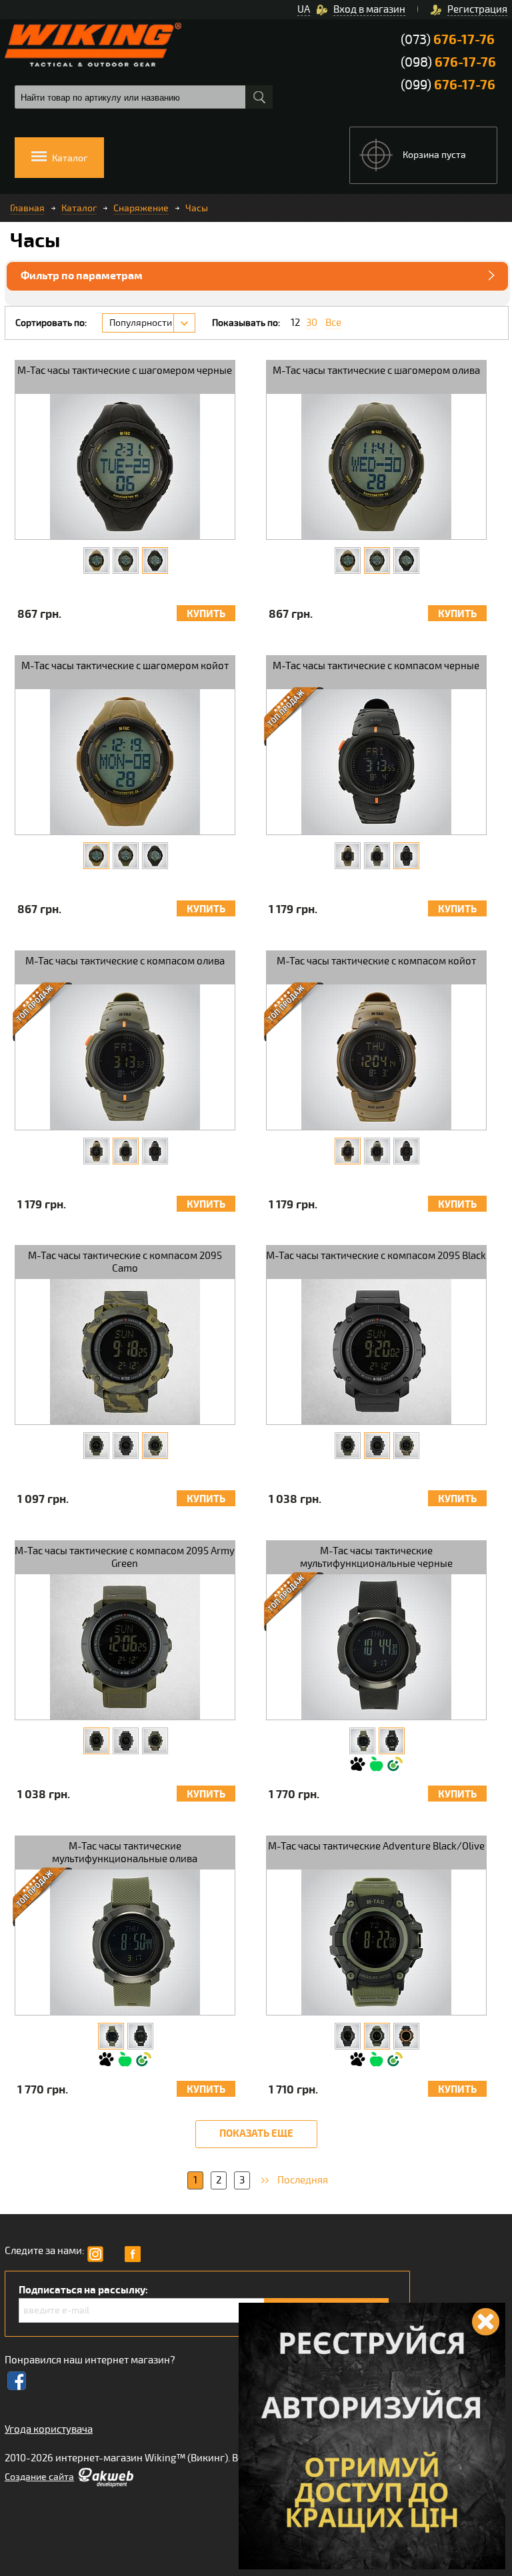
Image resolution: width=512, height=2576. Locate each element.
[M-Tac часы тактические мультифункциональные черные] (392, 1741)
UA (304, 9)
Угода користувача (49, 2429)
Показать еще (256, 2134)
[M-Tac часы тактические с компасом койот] (348, 856)
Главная (27, 208)
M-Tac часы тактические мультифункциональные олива (125, 1853)
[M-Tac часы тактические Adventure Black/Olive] (377, 2036)
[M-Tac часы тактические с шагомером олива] (126, 561)
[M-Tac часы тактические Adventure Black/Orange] (406, 2036)
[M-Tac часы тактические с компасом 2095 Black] (126, 1446)
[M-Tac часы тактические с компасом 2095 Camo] (155, 1446)
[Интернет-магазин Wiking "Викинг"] (93, 45)
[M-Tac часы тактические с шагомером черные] (155, 561)
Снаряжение (141, 208)
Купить (206, 614)
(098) (448, 62)
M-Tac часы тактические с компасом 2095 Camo (125, 1262)
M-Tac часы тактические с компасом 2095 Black (376, 1256)
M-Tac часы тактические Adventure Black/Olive (376, 1846)
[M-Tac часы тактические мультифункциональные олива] (362, 1741)
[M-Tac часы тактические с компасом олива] (377, 856)
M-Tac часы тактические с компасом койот (376, 961)
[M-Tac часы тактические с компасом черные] (406, 856)
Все (333, 323)
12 (295, 323)
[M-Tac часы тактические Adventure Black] (348, 2036)
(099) (448, 85)
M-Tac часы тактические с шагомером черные (125, 371)
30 (312, 323)
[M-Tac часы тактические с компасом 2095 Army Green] (96, 1446)
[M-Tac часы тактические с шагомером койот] (96, 561)
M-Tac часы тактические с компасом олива (125, 961)
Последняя (303, 2180)
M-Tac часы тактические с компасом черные (376, 666)
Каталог (79, 208)
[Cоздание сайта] (105, 2484)
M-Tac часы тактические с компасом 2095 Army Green (125, 1557)
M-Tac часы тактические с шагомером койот (125, 666)
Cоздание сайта (39, 2477)
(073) (448, 40)
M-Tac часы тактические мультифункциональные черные (376, 1557)
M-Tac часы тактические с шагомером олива (376, 371)
